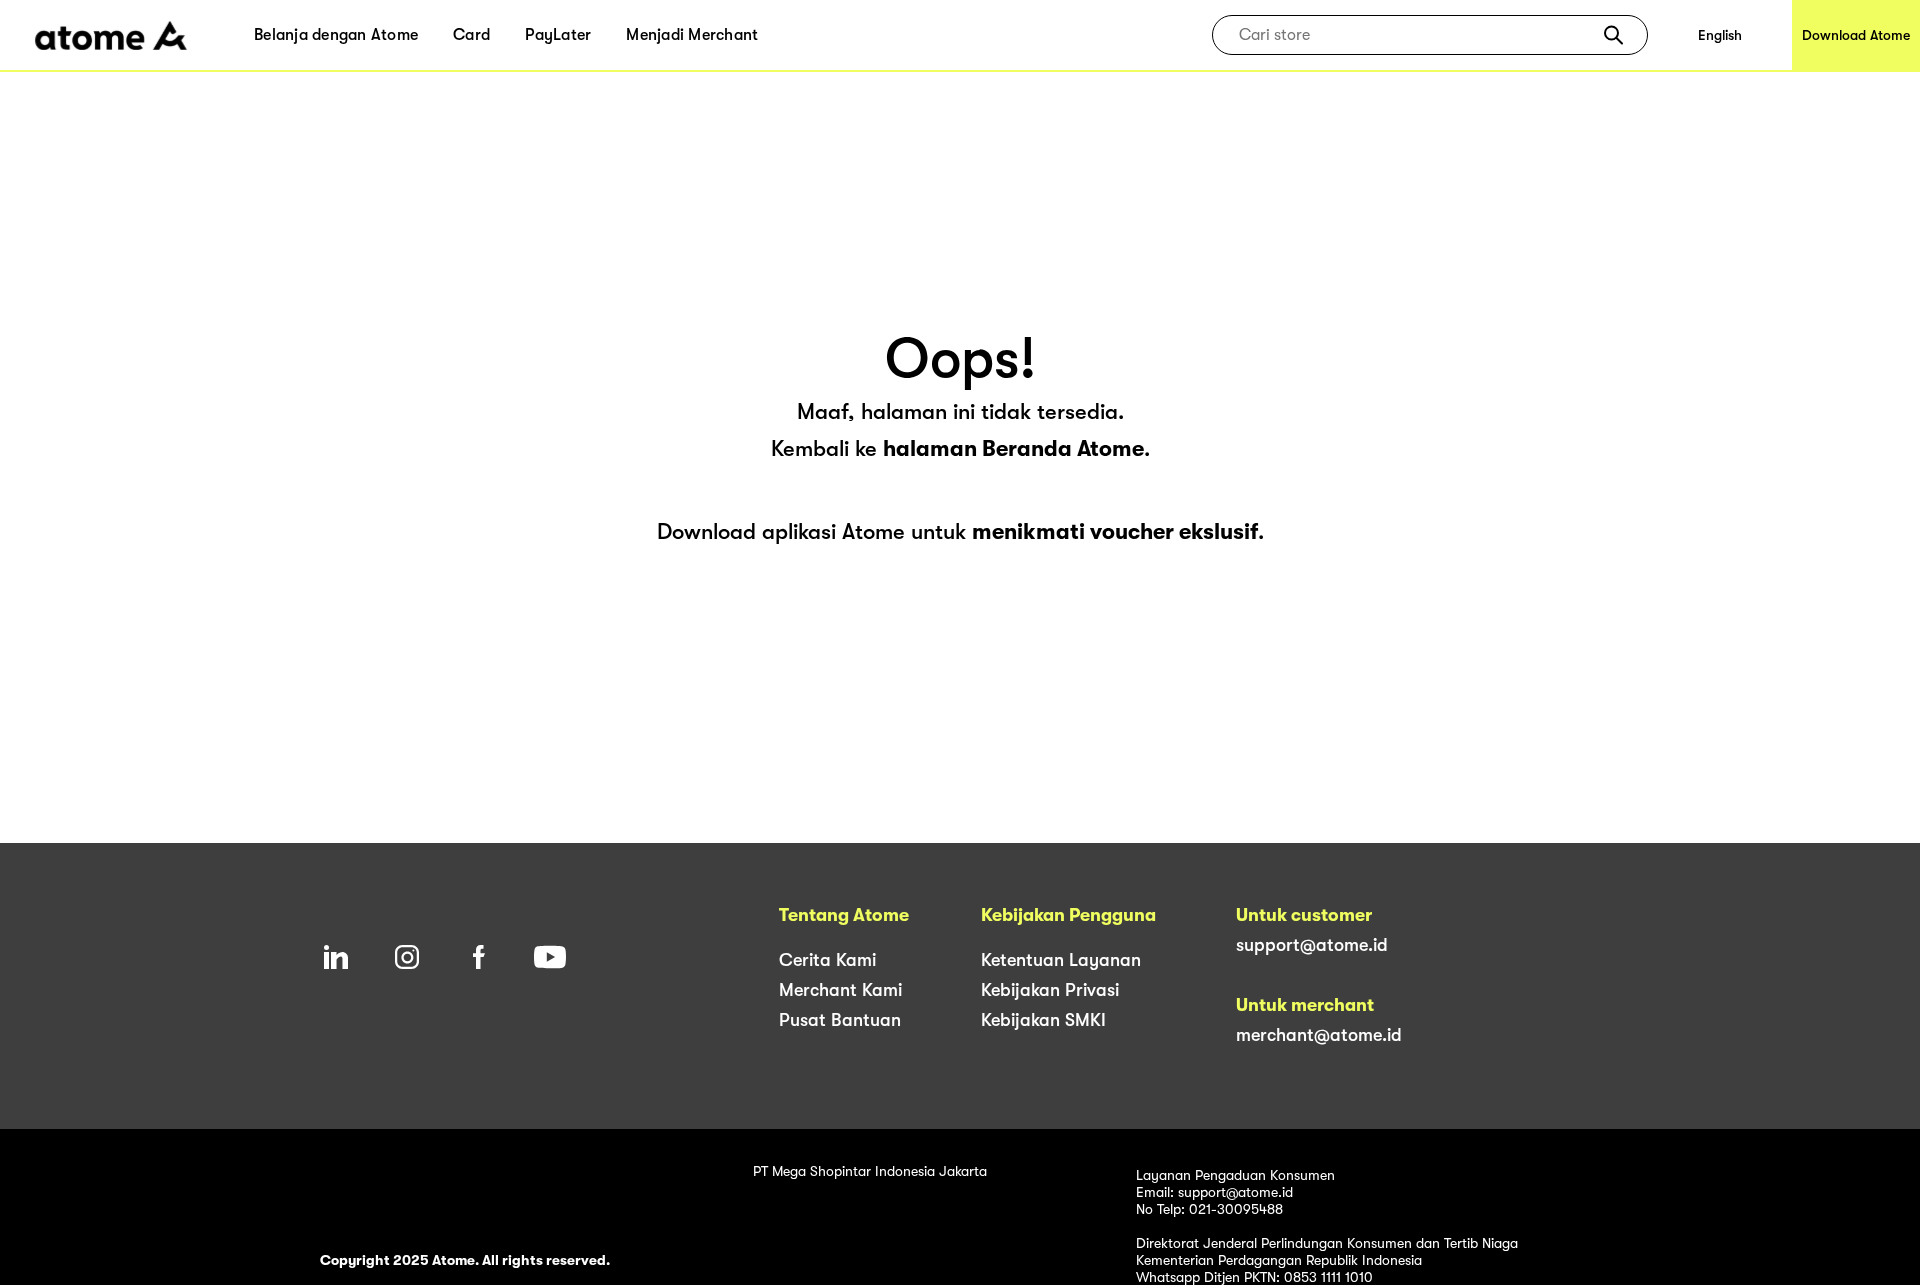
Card (471, 35)
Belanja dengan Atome (336, 35)
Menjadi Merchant (692, 35)
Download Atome (1856, 35)
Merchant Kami (840, 990)
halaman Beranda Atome (1013, 448)
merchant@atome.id (1319, 1035)
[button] (1613, 35)
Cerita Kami (827, 960)
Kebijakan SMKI (1043, 1020)
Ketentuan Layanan (1061, 960)
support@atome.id (1312, 945)
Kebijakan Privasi (1050, 990)
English (1720, 35)
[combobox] (1415, 35)
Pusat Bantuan (840, 1020)
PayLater (558, 35)
